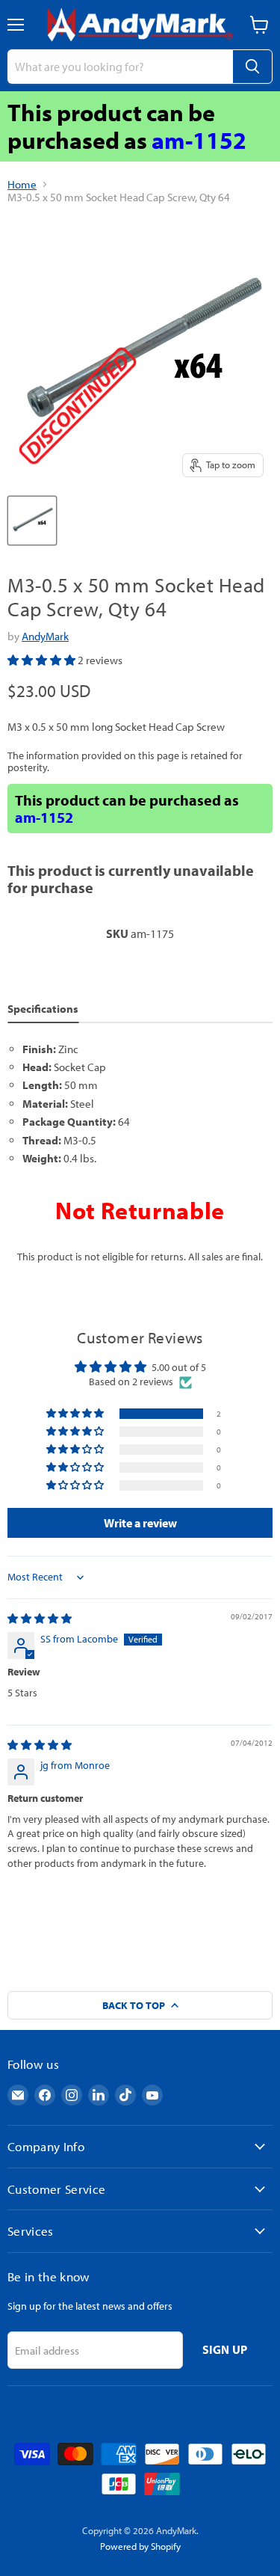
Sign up (225, 2349)
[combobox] (120, 67)
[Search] (252, 67)
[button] (43, 660)
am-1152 (199, 140)
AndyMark (45, 636)
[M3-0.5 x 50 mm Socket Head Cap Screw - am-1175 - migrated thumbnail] (32, 521)
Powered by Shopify (140, 2546)
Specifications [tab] (43, 1009)
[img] (40, 1619)
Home (22, 184)
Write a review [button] (140, 1523)
